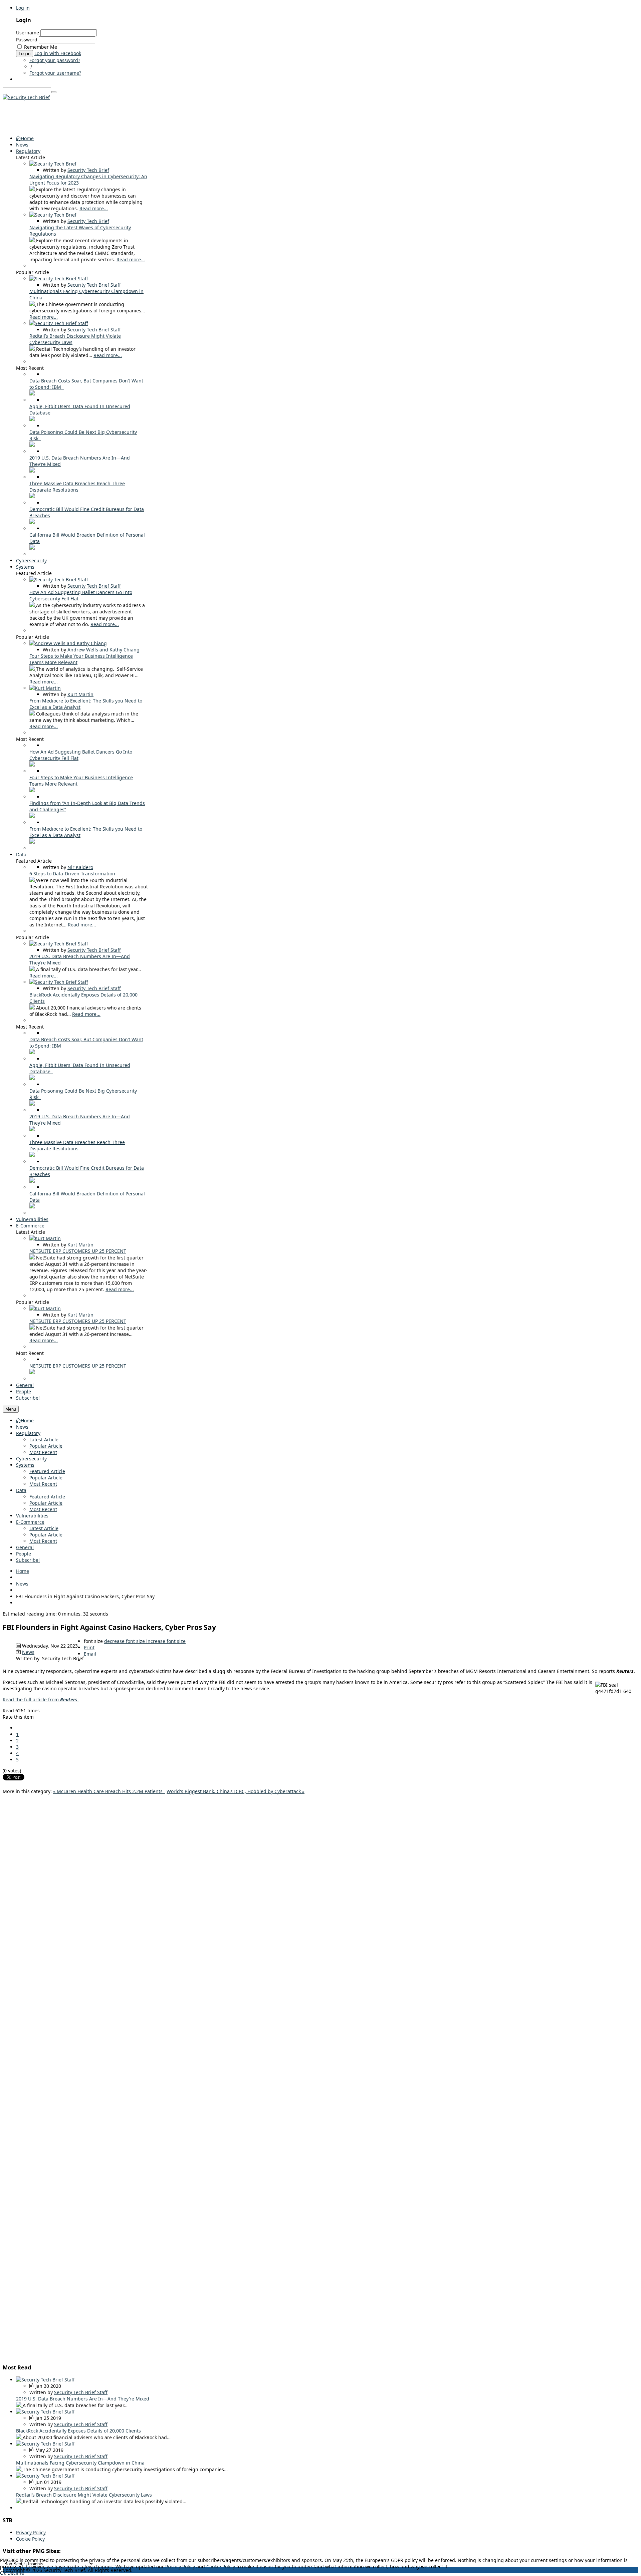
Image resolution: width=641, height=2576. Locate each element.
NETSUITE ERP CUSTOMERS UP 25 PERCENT (78, 1251)
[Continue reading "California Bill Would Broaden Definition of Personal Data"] (32, 548)
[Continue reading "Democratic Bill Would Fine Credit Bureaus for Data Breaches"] (32, 522)
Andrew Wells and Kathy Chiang (103, 650)
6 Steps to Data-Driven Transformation (72, 874)
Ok (3, 2573)
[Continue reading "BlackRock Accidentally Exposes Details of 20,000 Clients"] (33, 1008)
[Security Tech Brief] (26, 97)
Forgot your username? (55, 73)
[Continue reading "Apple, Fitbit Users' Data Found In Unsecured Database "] (32, 419)
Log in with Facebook (58, 53)
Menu (11, 1409)
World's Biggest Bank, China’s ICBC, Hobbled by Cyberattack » (236, 1791)
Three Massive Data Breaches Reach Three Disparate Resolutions (77, 487)
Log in (23, 8)
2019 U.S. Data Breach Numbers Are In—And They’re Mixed (83, 2399)
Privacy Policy (31, 2532)
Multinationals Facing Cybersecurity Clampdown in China (80, 2463)
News (22, 1427)
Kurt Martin (80, 694)
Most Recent (43, 1452)
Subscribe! (28, 1560)
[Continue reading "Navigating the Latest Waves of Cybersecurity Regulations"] (33, 240)
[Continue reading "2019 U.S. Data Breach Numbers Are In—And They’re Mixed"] (32, 471)
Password (27, 40)
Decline (16, 2573)
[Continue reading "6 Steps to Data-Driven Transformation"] (33, 880)
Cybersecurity (31, 1459)
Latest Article (44, 1440)
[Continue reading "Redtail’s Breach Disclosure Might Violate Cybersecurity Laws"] (33, 349)
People (24, 1554)
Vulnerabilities (32, 1516)
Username (28, 33)
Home (27, 1420)
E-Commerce (30, 1522)
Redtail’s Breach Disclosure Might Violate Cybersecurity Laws (84, 2495)
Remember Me (41, 47)
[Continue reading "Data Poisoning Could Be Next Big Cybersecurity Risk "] (32, 445)
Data (21, 1490)
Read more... (94, 208)
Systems (25, 1465)
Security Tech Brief (88, 170)
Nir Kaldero (80, 867)
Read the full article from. (41, 1699)
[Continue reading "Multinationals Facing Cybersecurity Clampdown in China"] (33, 304)
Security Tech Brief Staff (94, 285)
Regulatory (28, 1433)
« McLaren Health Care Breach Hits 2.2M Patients (109, 1791)
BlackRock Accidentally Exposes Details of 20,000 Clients (78, 2431)
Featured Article (47, 1471)
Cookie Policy (30, 2539)
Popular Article (46, 1446)
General (25, 1547)
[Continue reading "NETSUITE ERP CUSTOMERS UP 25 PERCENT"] (33, 1258)
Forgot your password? (55, 60)
